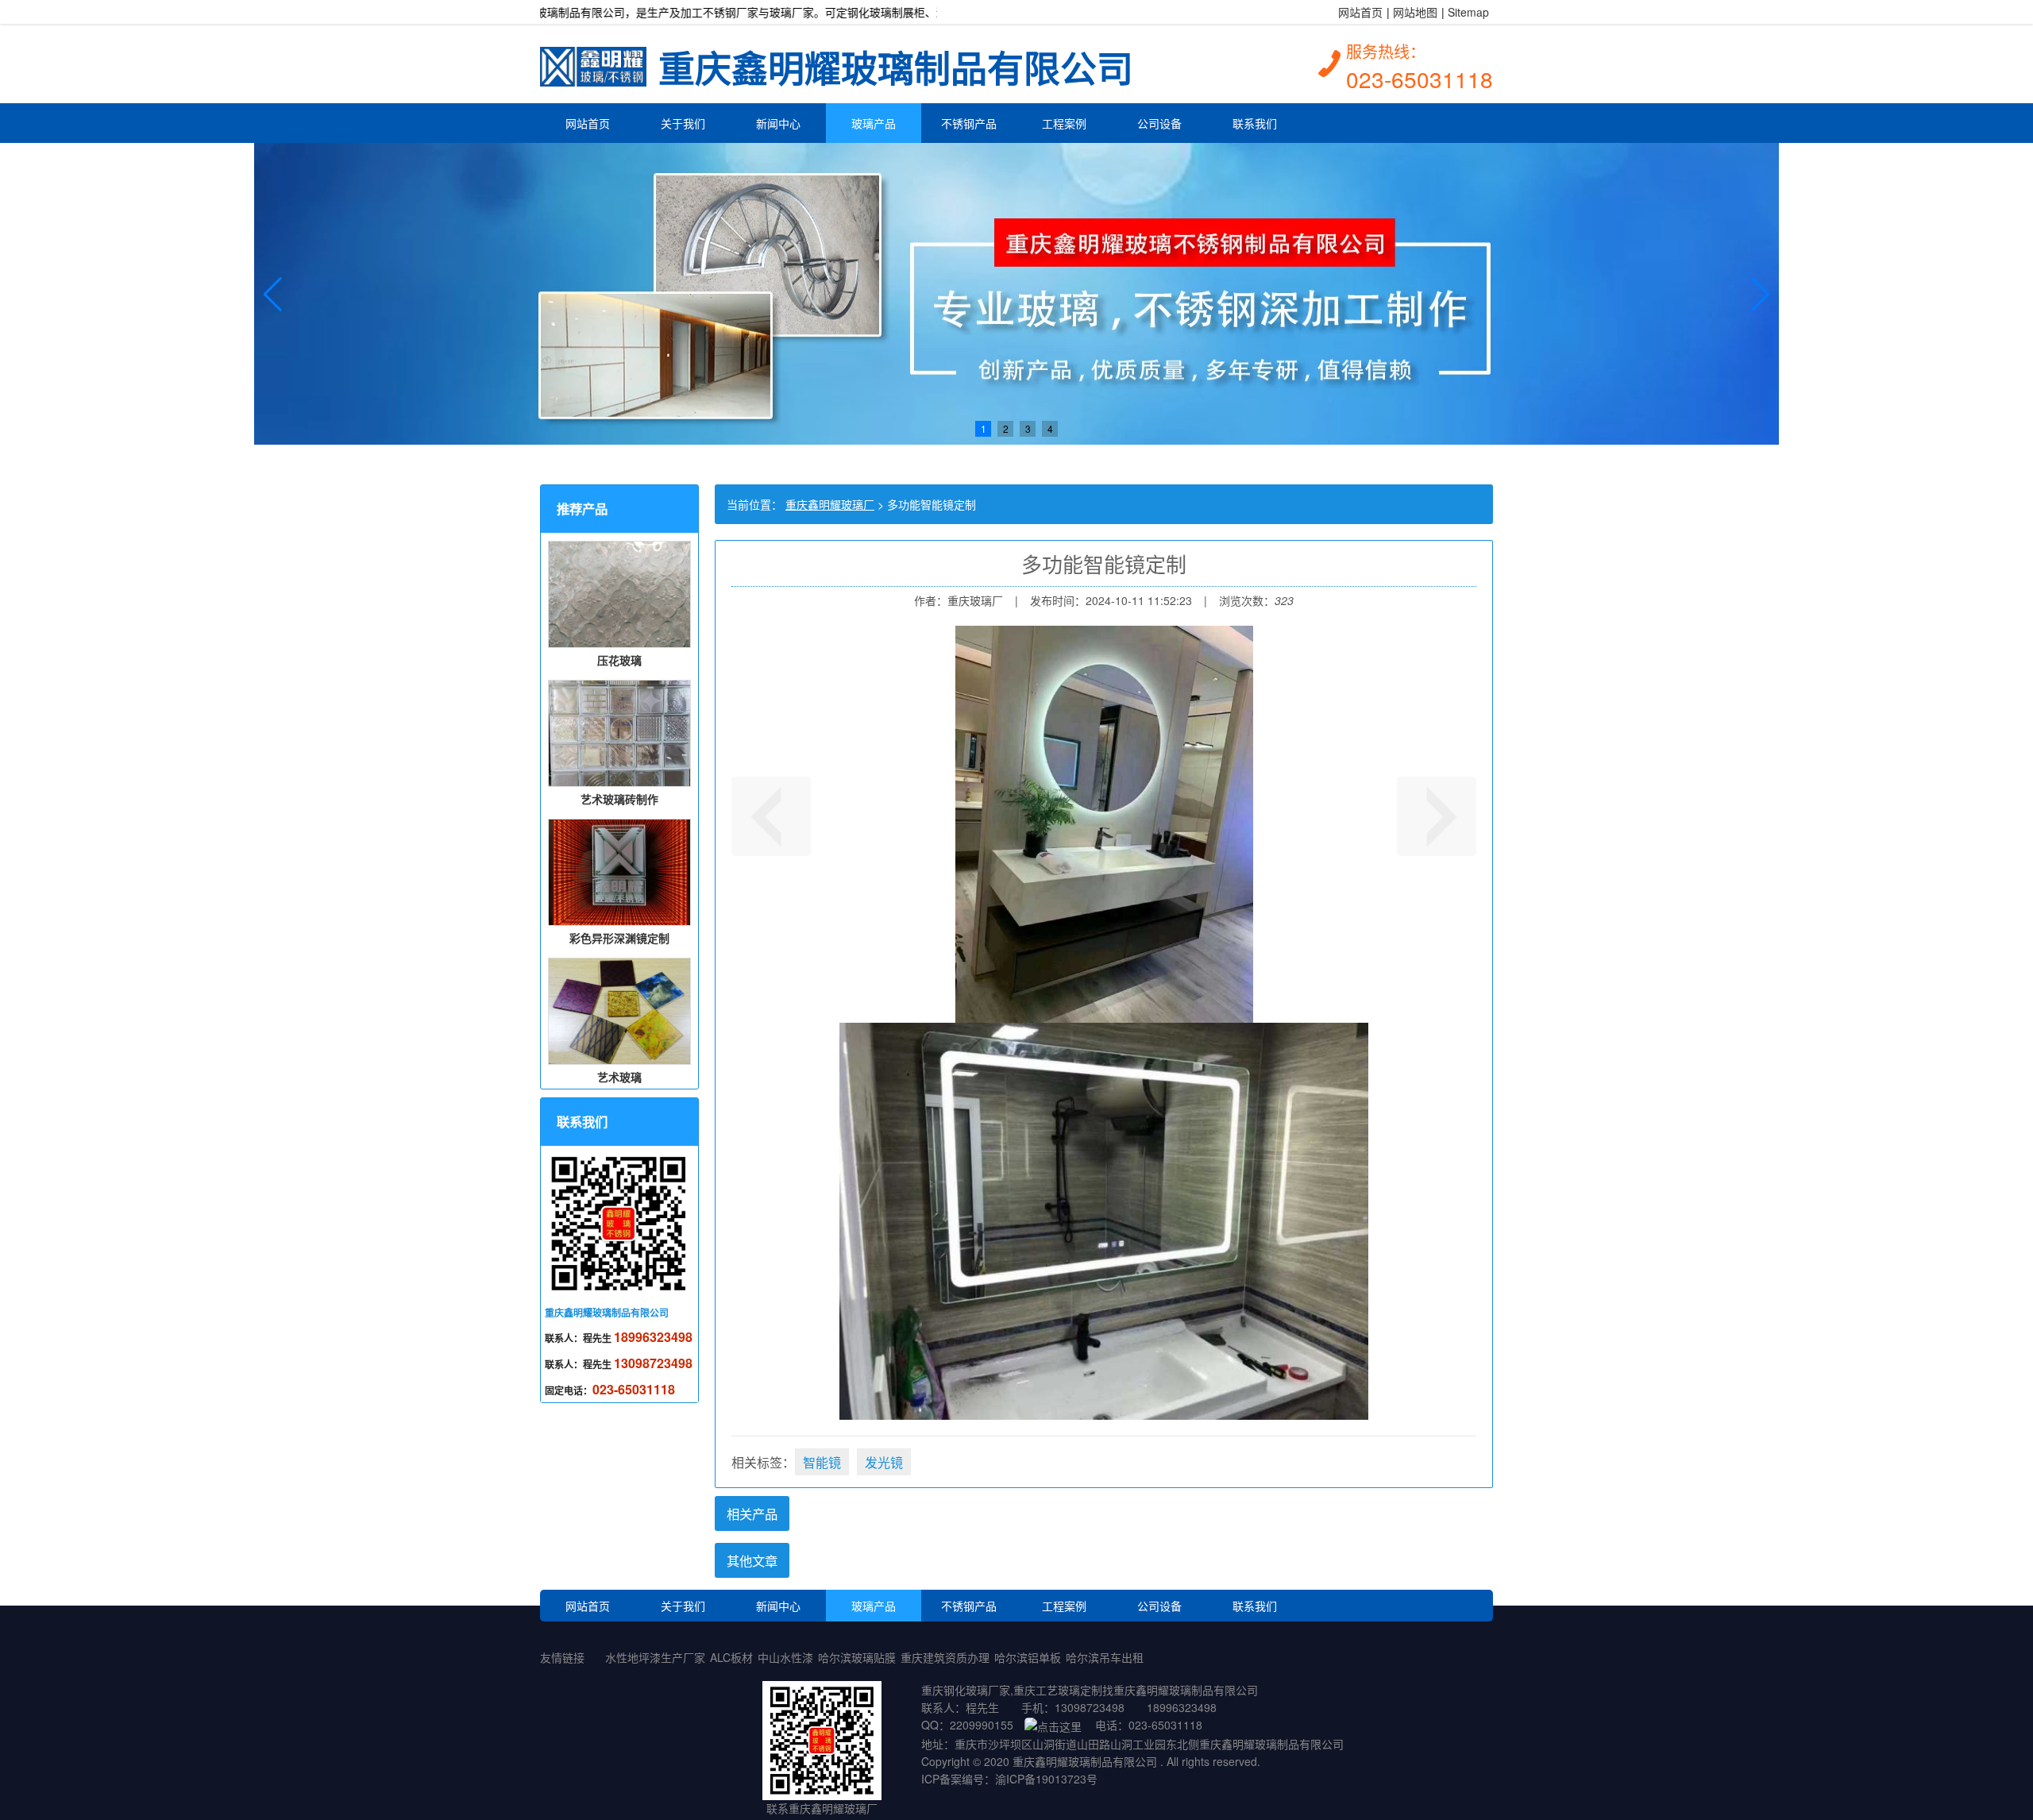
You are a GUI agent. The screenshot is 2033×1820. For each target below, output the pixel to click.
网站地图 (1415, 12)
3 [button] (1028, 428)
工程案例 (1064, 123)
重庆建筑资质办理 (945, 1657)
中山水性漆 (785, 1657)
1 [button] (984, 428)
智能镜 (822, 1462)
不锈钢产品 (969, 123)
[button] (273, 294)
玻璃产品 (874, 123)
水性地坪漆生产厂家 (655, 1657)
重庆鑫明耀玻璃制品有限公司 (896, 60)
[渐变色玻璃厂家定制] (1437, 816)
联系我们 (1255, 123)
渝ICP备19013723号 (1046, 1779)
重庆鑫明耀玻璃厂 (830, 504)
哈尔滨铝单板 (1028, 1657)
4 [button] (1050, 428)
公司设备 (1159, 123)
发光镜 (884, 1462)
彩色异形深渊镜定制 (619, 938)
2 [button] (1006, 428)
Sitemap (1468, 12)
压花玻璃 (619, 660)
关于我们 (683, 123)
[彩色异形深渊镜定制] (771, 816)
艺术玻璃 (619, 1077)
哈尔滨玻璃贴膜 (857, 1657)
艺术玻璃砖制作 (619, 799)
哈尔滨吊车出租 (1105, 1657)
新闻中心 (778, 123)
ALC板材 (731, 1657)
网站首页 (1360, 12)
